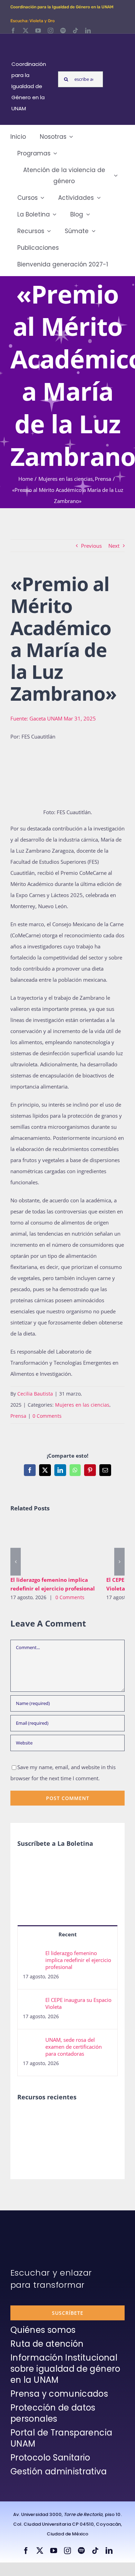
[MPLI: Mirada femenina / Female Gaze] (105, 2118)
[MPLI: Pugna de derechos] (80, 2118)
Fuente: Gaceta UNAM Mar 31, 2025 (53, 718)
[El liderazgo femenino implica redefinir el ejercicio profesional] (53, 1547)
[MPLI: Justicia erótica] (29, 2118)
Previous (91, 546)
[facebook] (13, 31)
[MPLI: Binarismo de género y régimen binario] (55, 2118)
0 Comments (47, 1416)
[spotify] (63, 31)
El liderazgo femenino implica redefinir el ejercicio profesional (43, 1547)
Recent (68, 1934)
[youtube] (38, 31)
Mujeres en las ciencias (82, 1405)
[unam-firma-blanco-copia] (30, 2227)
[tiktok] (75, 31)
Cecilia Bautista (35, 1394)
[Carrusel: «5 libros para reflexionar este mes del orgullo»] (29, 2141)
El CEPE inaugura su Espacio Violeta (78, 2003)
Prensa (18, 1416)
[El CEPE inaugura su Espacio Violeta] (32, 2002)
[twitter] (26, 31)
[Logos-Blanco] (32, 42)
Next (114, 546)
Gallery (63, 1547)
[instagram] (51, 31)
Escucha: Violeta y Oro (33, 21)
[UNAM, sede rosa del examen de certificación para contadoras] (32, 2042)
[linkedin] (88, 31)
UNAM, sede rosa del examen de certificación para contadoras (74, 2047)
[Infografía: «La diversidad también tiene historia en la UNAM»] (55, 2138)
